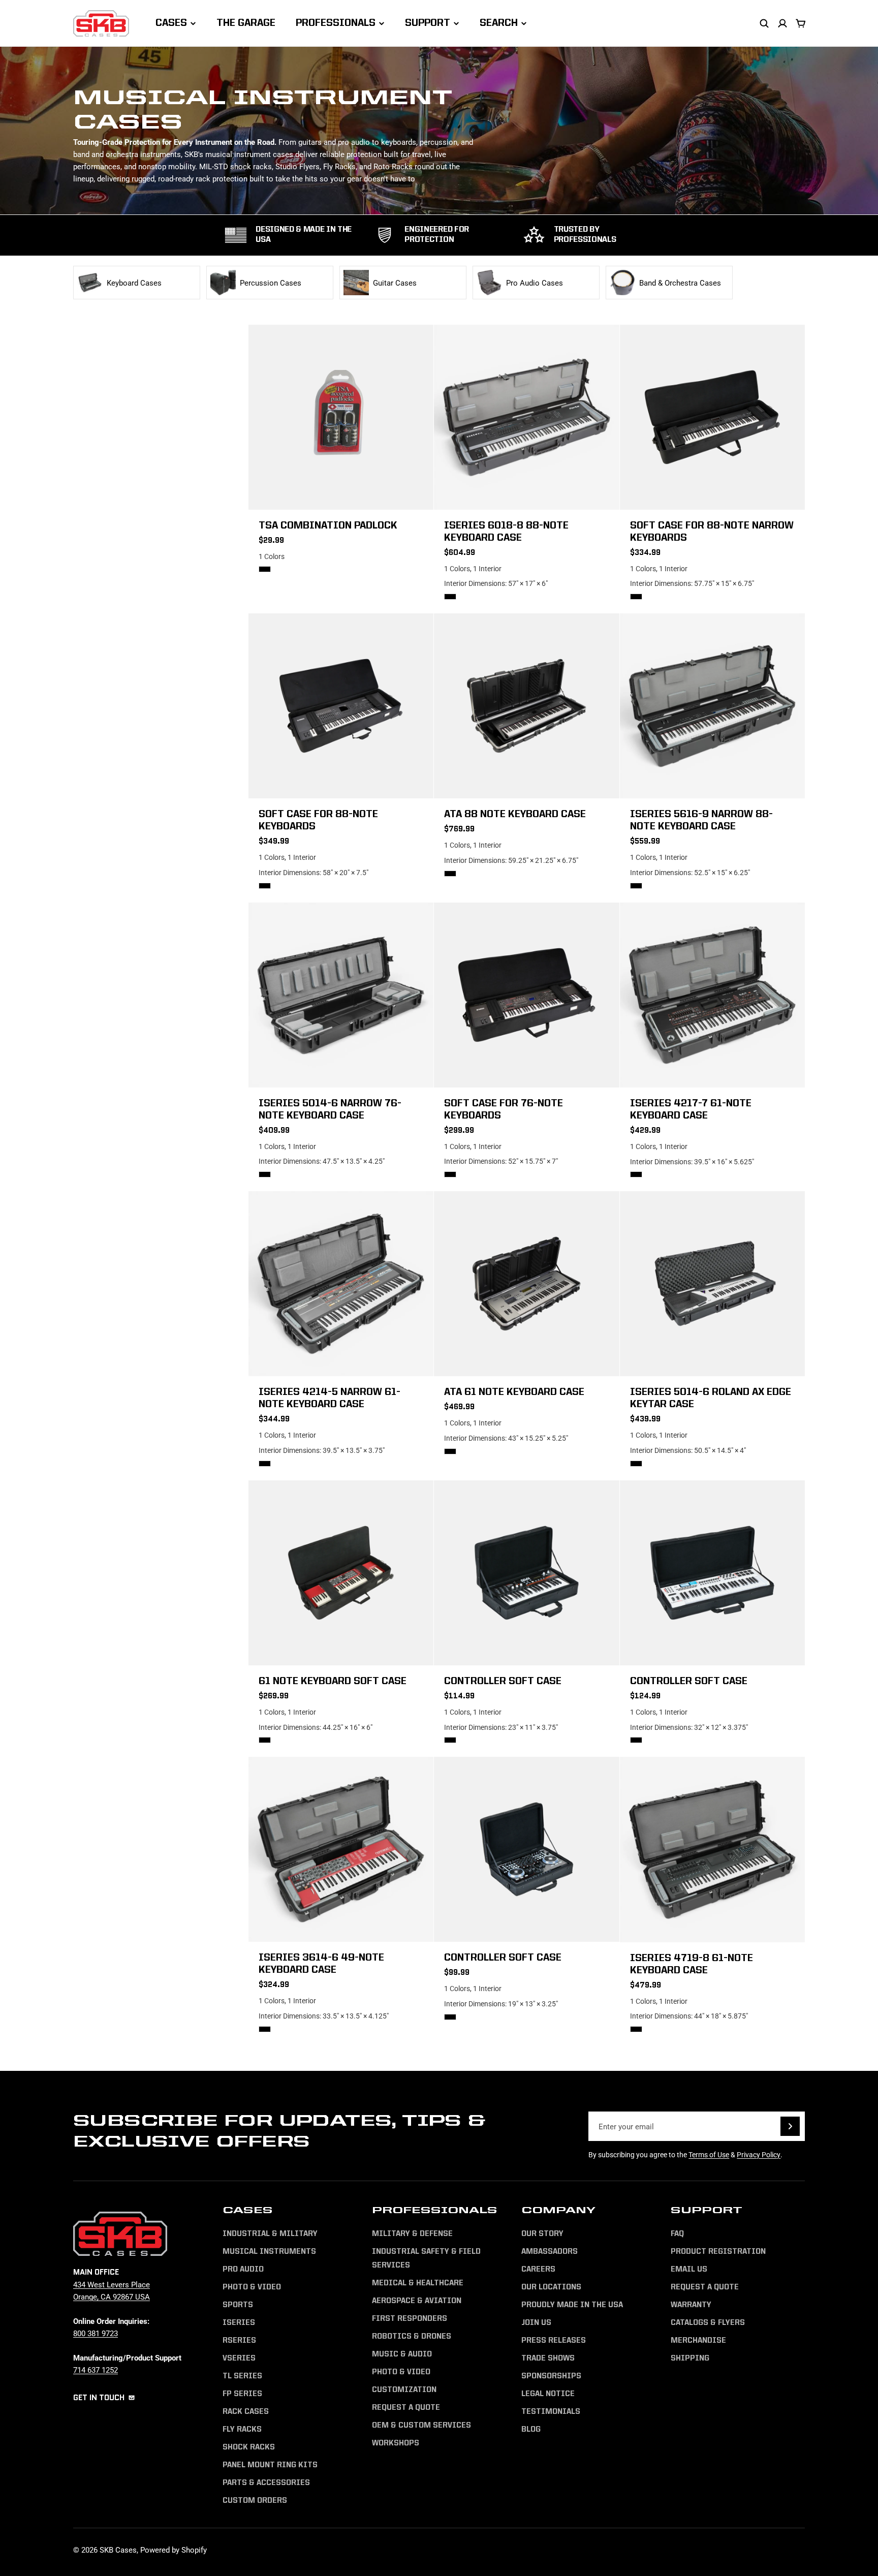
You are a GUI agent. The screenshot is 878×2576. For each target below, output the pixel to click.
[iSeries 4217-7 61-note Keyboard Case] (712, 995)
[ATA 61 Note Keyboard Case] (526, 1284)
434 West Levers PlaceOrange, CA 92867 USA (112, 2290)
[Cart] (801, 23)
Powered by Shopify (174, 2550)
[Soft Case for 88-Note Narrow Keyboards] (712, 417)
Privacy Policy (759, 2154)
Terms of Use (709, 2154)
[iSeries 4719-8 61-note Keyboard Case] (712, 1849)
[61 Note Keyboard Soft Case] (341, 1573)
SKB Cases (118, 2550)
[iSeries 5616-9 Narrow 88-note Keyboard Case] (712, 706)
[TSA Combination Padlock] (341, 417)
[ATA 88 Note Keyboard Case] (526, 706)
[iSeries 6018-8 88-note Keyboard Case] (526, 417)
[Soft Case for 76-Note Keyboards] (526, 995)
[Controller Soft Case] (526, 1573)
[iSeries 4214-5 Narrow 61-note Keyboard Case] (341, 1284)
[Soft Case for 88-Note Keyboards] (341, 706)
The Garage (246, 23)
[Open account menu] (782, 23)
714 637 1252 (96, 2370)
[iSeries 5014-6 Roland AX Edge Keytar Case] (712, 1284)
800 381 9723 (96, 2333)
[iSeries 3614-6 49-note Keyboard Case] (341, 1849)
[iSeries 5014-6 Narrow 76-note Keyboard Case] (341, 995)
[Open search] (764, 23)
